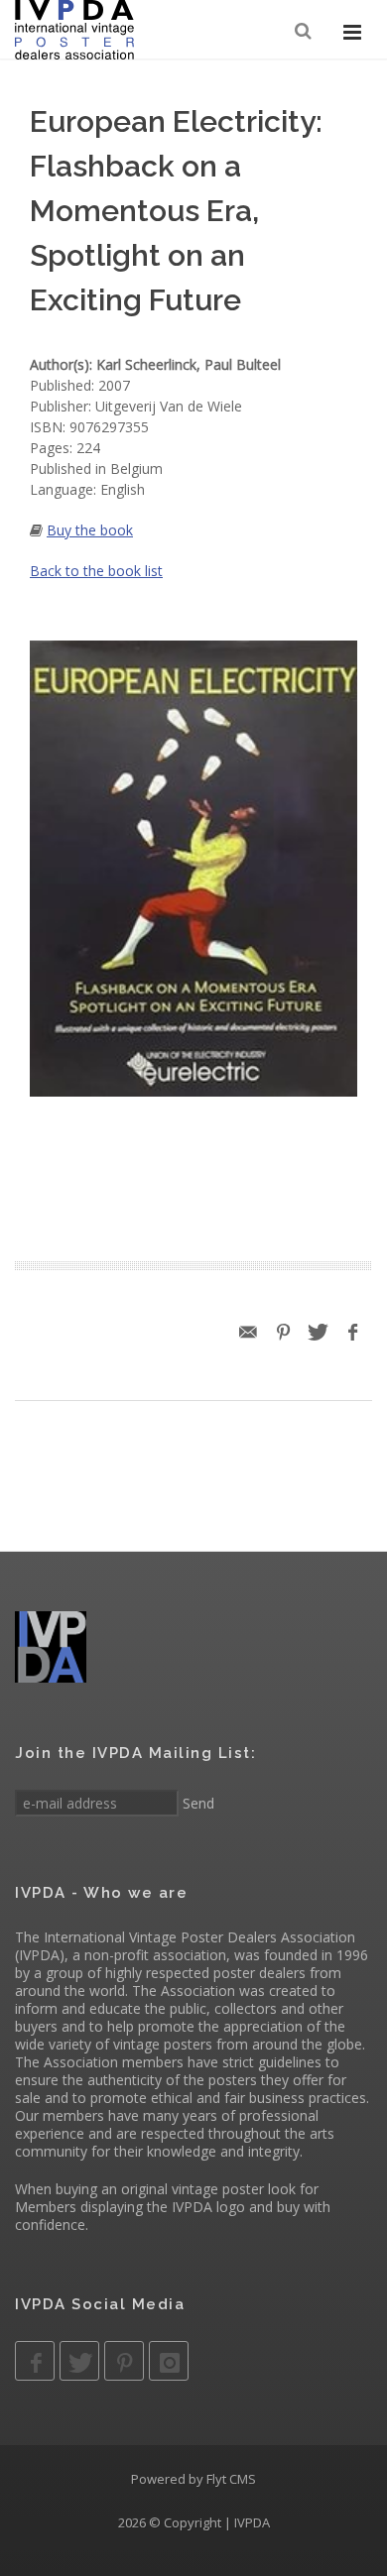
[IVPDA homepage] (74, 30)
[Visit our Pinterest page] (124, 2361)
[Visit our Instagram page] (169, 2361)
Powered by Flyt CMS (193, 2479)
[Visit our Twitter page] (79, 2361)
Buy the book (90, 530)
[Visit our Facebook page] (35, 2361)
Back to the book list (96, 571)
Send (196, 1803)
